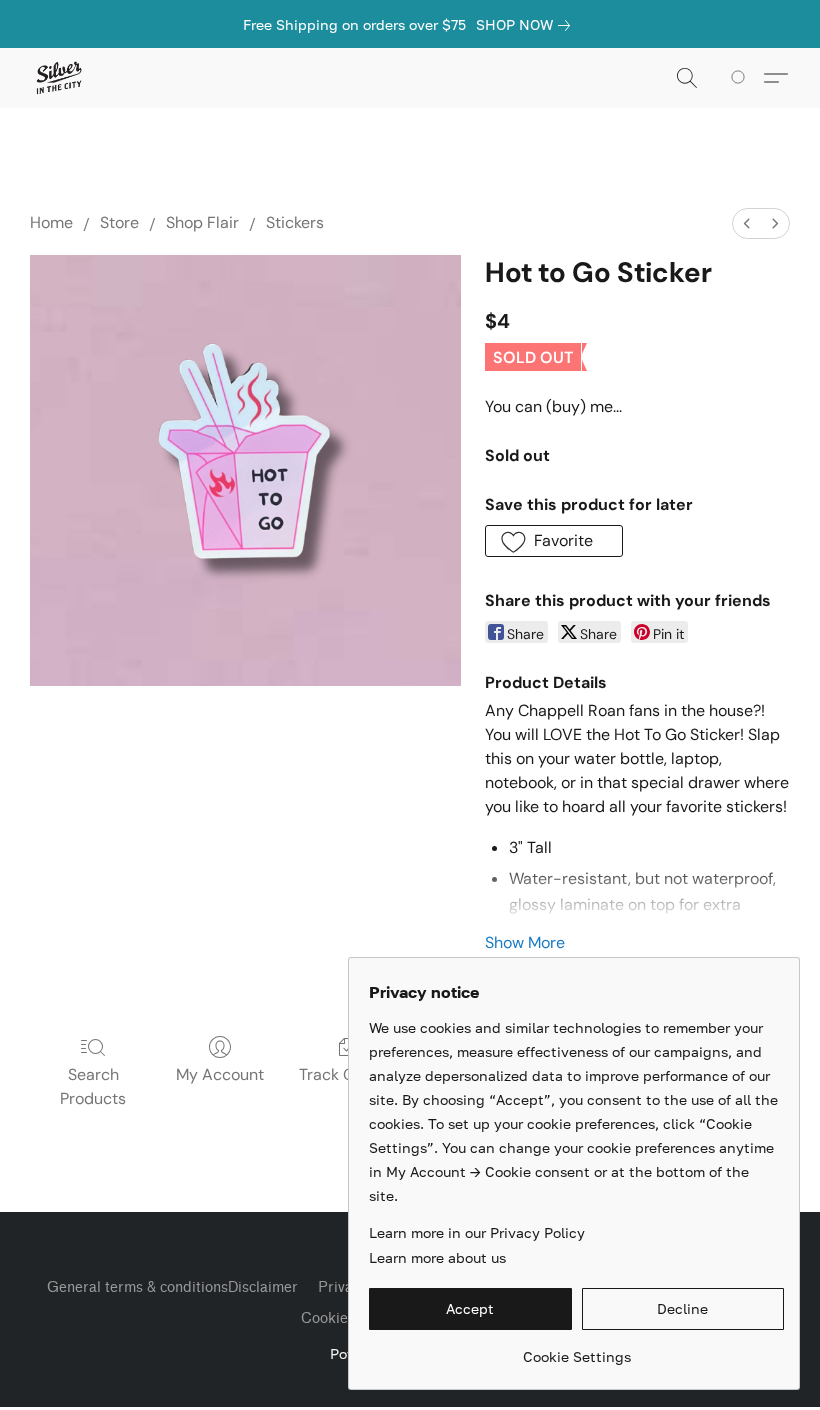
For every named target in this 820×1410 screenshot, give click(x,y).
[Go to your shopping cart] (741, 78)
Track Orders (346, 1074)
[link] (527, 25)
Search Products (93, 1086)
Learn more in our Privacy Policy (477, 1232)
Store (119, 222)
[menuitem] (747, 223)
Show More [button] (525, 942)
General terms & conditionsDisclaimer (172, 1287)
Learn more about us (437, 1257)
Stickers (295, 222)
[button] (58, 78)
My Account (220, 1074)
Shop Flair (202, 222)
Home (51, 222)
